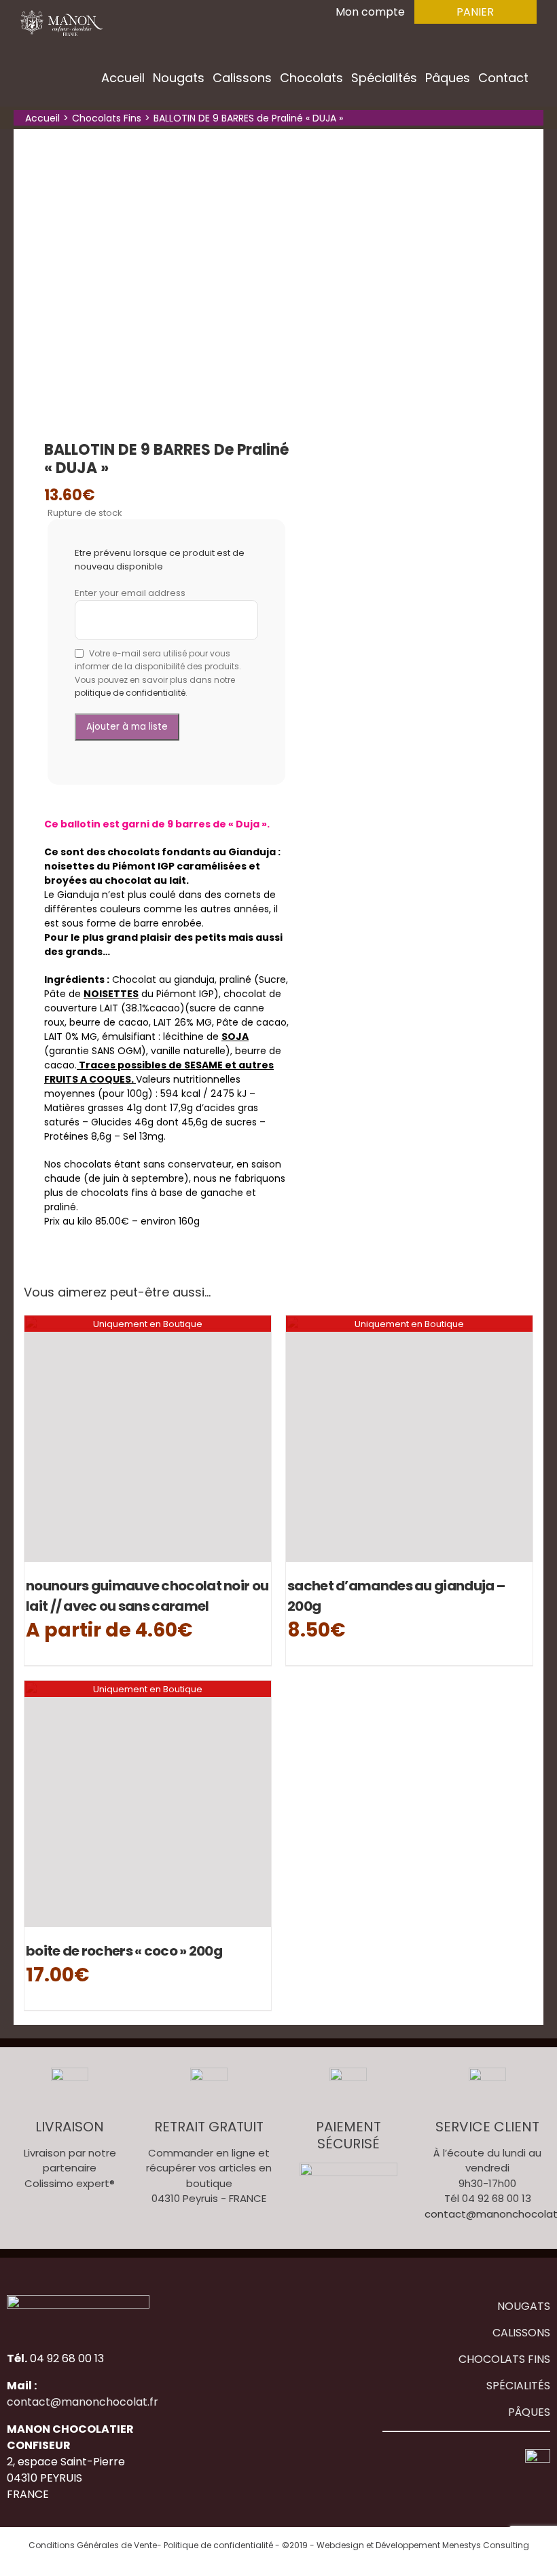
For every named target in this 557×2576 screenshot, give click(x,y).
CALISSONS (521, 2333)
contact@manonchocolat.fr (83, 2402)
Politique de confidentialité (218, 2545)
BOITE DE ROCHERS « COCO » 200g (124, 1951)
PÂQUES (529, 2412)
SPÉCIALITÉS (518, 2386)
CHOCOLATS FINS (504, 2359)
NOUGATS (524, 2306)
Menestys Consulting (486, 2545)
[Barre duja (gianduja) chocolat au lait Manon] (194, 271)
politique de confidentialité (130, 693)
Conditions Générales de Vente (93, 2545)
